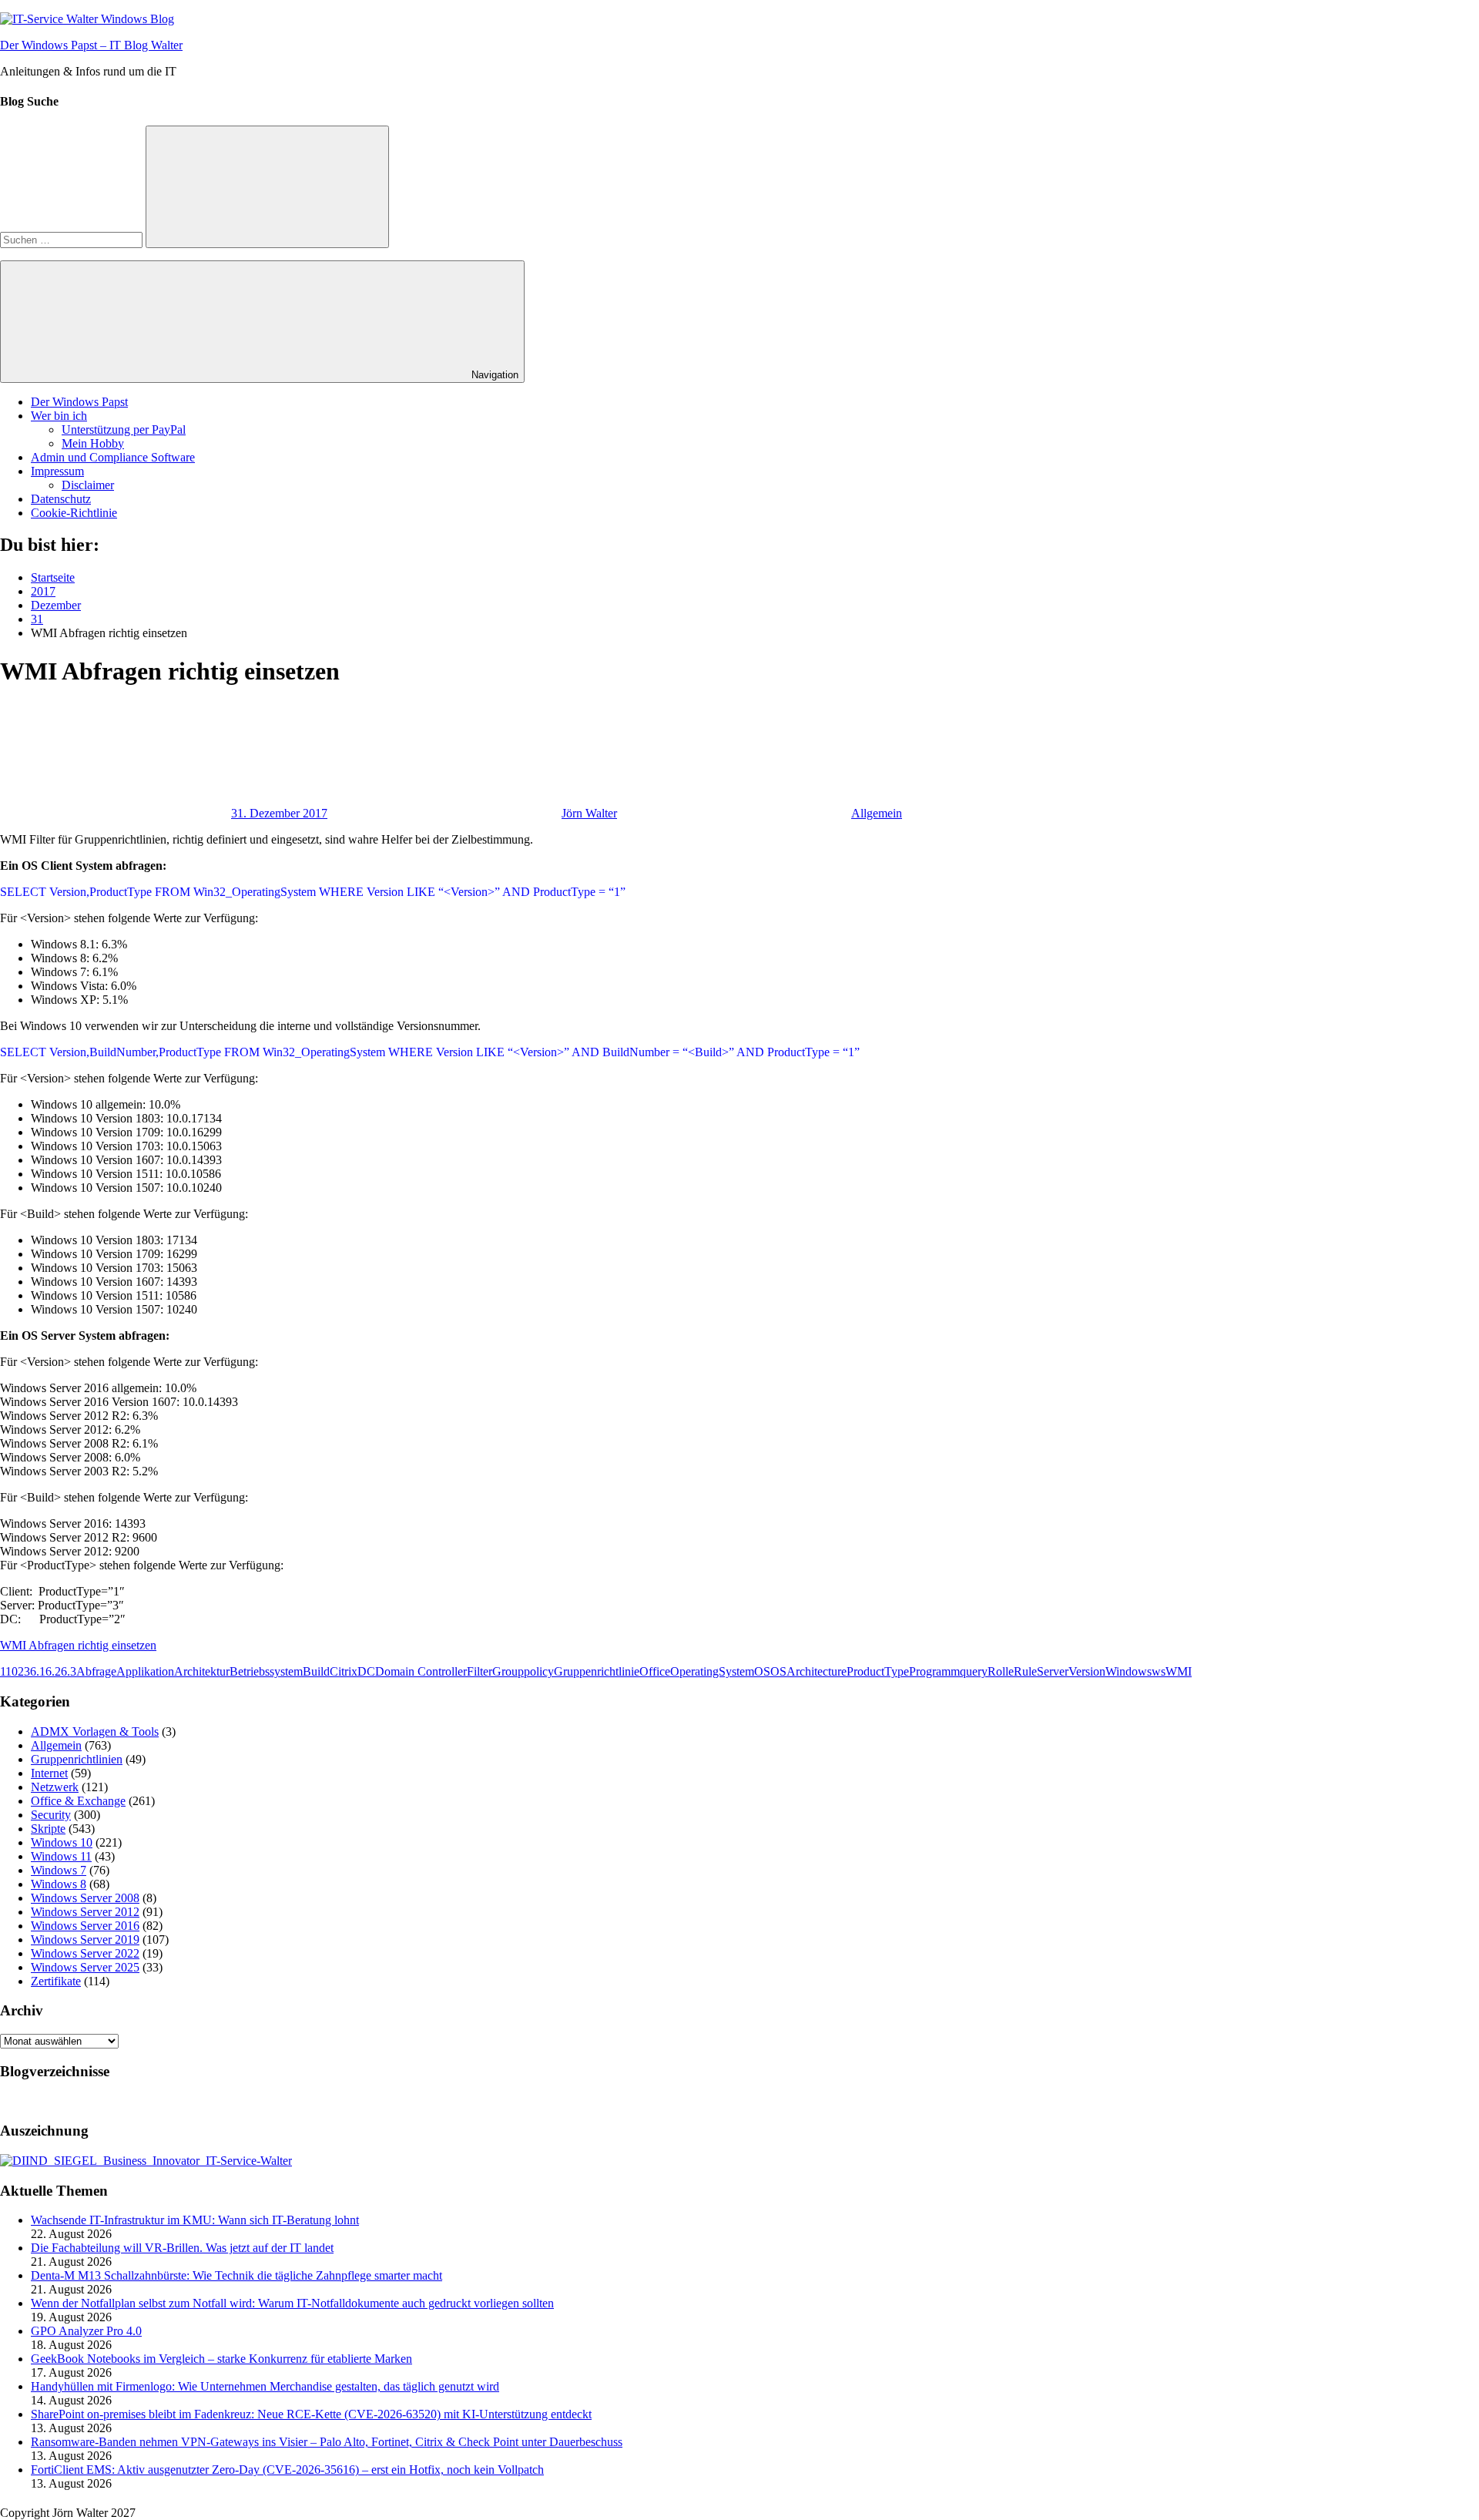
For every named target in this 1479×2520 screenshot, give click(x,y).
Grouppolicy (523, 1671)
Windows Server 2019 (85, 1939)
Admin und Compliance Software (113, 457)
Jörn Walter (589, 813)
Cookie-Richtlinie (74, 513)
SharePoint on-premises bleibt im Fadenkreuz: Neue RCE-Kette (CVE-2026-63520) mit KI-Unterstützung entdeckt (311, 2414)
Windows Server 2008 (85, 1898)
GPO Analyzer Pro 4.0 (86, 2331)
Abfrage (96, 1671)
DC (366, 1671)
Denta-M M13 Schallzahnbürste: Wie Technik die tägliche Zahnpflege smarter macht (236, 2275)
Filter (480, 1671)
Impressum (57, 471)
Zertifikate (56, 1981)
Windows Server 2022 (85, 1953)
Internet (49, 1773)
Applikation (145, 1671)
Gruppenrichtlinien (77, 1759)
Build (316, 1671)
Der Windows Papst (79, 402)
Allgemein (877, 813)
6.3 (69, 1671)
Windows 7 (59, 1870)
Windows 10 (62, 1842)
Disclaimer (88, 485)
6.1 (38, 1671)
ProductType (878, 1671)
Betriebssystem (266, 1671)
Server (1053, 1671)
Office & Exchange (78, 1801)
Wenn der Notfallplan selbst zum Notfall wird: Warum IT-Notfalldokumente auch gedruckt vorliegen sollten (292, 2303)
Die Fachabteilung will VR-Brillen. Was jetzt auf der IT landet (182, 2248)
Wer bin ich (59, 416)
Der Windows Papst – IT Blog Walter (91, 45)
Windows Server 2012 (85, 1912)
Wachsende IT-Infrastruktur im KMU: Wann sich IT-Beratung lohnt (195, 2220)
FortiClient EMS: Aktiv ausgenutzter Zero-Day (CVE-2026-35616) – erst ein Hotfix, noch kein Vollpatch (287, 2470)
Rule (1025, 1671)
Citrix (344, 1671)
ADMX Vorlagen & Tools (95, 1731)
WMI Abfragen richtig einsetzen (78, 1645)
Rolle (1001, 1671)
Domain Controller (421, 1671)
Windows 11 (61, 1856)
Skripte (48, 1829)
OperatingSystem (712, 1671)
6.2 (53, 1671)
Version (1087, 1671)
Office (655, 1671)
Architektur (202, 1671)
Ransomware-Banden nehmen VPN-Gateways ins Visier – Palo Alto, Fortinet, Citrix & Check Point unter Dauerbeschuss (327, 2442)
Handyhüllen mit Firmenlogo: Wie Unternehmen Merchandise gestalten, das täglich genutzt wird (265, 2386)
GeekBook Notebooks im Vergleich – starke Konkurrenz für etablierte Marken (221, 2359)
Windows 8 (59, 1884)
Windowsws (1135, 1671)
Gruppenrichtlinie (597, 1671)
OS (762, 1671)
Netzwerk (55, 1787)
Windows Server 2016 (85, 1926)
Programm (934, 1671)
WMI (1179, 1671)
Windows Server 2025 (85, 1967)
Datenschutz (61, 499)
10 (12, 1671)
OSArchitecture (808, 1671)
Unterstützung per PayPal (124, 430)
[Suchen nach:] (73, 239)
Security (51, 1815)
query (974, 1671)
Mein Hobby (93, 443)
